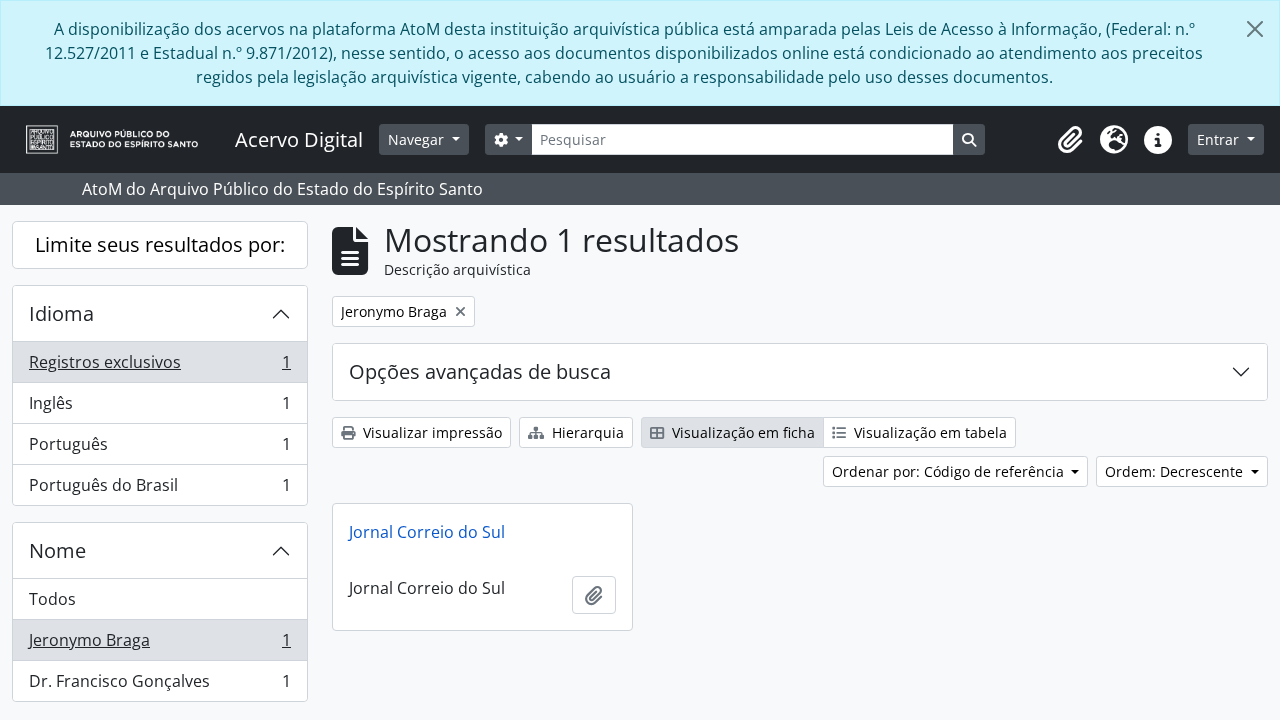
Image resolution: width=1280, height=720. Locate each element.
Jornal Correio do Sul (427, 532)
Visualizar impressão (430, 432)
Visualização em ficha (741, 432)
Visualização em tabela (928, 432)
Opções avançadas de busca (480, 371)
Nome (57, 550)
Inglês (159, 408)
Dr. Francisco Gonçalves (159, 685)
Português (159, 449)
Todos (52, 599)
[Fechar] (1255, 29)
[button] (1070, 140)
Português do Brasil (159, 489)
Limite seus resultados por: (160, 244)
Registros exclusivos (159, 367)
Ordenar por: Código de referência (950, 471)
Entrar (1220, 139)
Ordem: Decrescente (1176, 471)
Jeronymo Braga (159, 645)
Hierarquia (586, 432)
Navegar (418, 139)
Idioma (61, 313)
